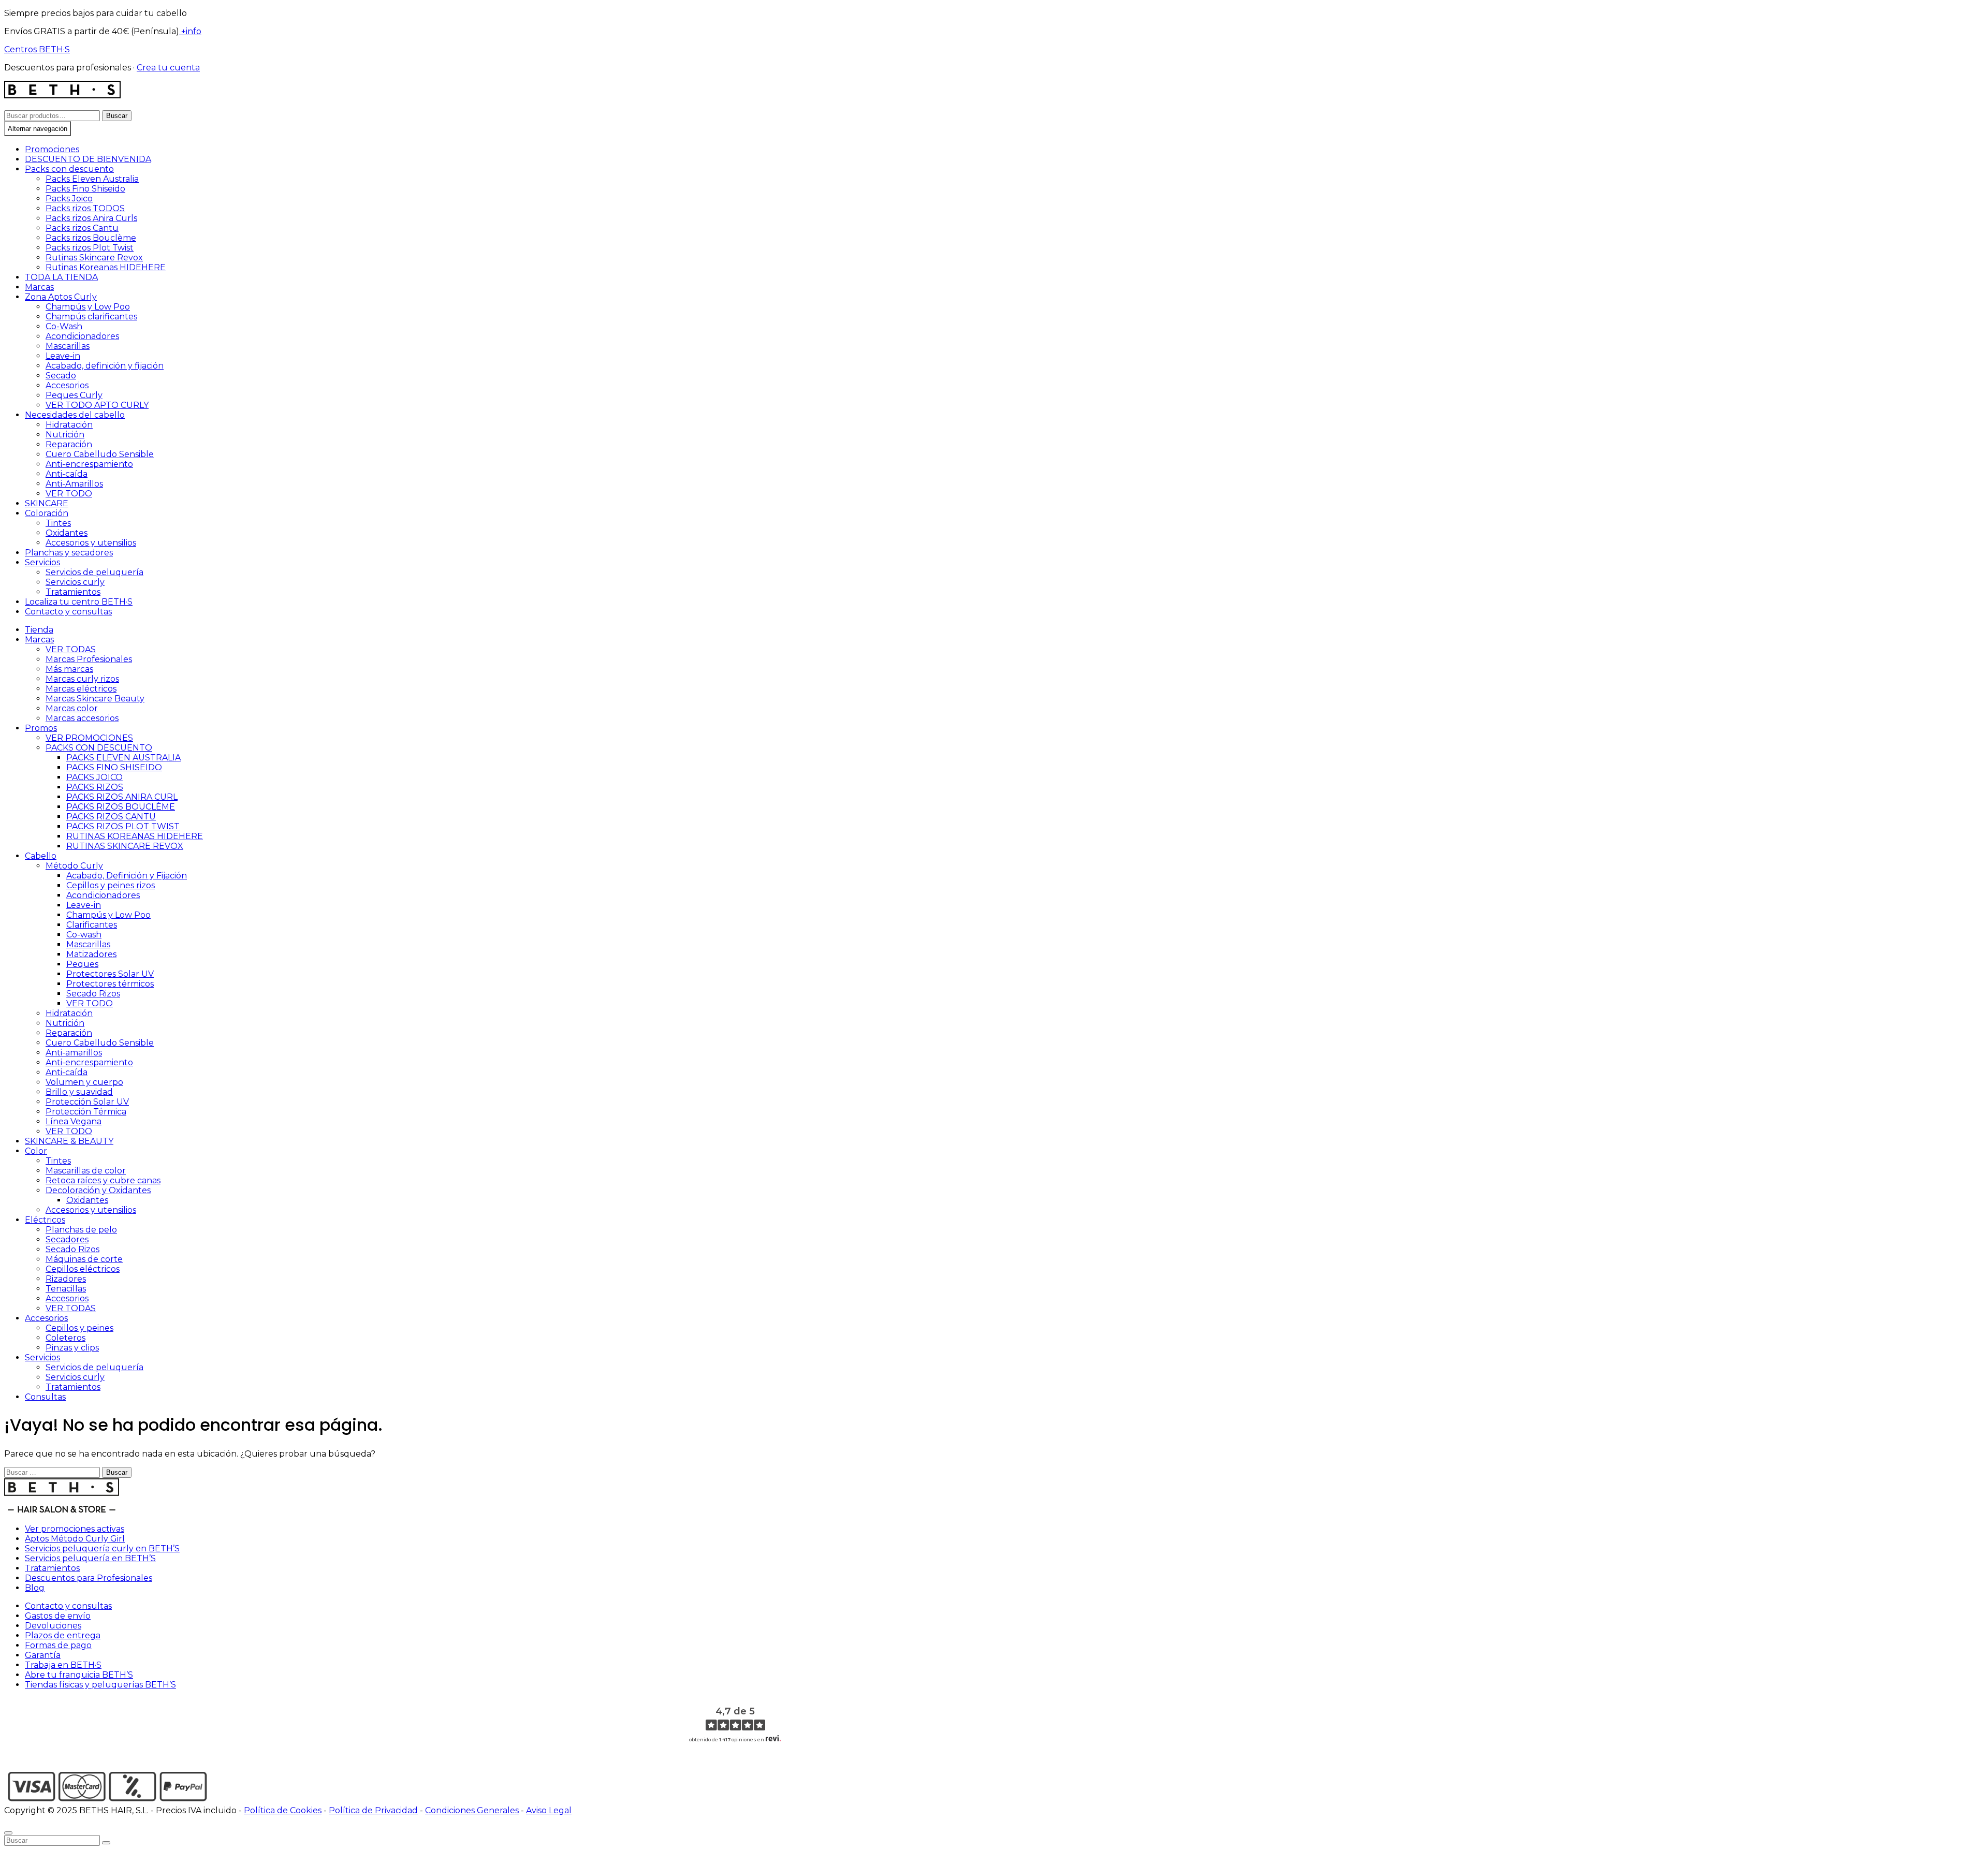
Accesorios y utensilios (91, 543)
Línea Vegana (74, 1121)
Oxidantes (67, 533)
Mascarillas (68, 346)
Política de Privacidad (373, 1810)
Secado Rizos (93, 994)
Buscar (117, 116)
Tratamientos (73, 592)
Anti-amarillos (74, 1053)
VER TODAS (71, 649)
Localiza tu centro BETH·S (79, 602)
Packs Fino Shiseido (85, 189)
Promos (41, 728)
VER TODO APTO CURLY (97, 405)
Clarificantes (92, 925)
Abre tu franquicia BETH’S (79, 1675)
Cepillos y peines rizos (111, 885)
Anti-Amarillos (74, 484)
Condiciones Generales (472, 1810)
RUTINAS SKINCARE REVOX (125, 846)
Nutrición (65, 435)
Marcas (39, 287)
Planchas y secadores (69, 553)
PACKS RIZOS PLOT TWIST (123, 826)
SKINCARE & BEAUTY (69, 1141)
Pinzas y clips (72, 1348)
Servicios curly (75, 582)
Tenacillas (66, 1289)
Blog (35, 1588)
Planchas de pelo (81, 1230)
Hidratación (69, 425)
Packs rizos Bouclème (91, 238)
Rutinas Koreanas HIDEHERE (106, 267)
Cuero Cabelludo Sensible (100, 454)
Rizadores (66, 1279)
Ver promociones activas (75, 1529)
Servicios (42, 562)
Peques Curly (74, 395)
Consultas (45, 1397)
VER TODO (69, 494)
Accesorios (67, 385)
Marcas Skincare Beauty (95, 699)
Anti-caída (67, 474)
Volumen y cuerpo (84, 1082)
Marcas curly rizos (82, 679)
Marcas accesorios (82, 718)
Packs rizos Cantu (82, 228)
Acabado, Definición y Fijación (127, 876)
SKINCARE (47, 503)
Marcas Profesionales (89, 659)
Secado (61, 376)
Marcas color (72, 708)
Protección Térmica (86, 1112)
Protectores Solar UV (110, 974)
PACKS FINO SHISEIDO (114, 767)
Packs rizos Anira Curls (91, 218)
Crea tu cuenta (168, 68)
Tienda (39, 630)
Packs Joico (69, 199)
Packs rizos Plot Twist (90, 248)
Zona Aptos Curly (61, 297)
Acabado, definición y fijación (105, 366)
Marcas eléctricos (81, 689)
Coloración (47, 513)
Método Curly (74, 866)
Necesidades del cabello (75, 415)
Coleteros (65, 1338)
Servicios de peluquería (94, 572)
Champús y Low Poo (88, 307)
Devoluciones (53, 1626)
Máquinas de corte (84, 1259)
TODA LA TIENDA (61, 277)
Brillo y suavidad (79, 1092)
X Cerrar (21, 1820)
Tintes (58, 523)
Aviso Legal (549, 1810)
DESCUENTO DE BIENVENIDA (88, 159)
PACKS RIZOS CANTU (111, 817)
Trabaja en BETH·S (63, 1665)
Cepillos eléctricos (83, 1269)
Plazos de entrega (63, 1635)
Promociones (52, 149)
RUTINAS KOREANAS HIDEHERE (135, 836)
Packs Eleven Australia (92, 179)
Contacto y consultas (68, 612)
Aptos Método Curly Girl (75, 1539)
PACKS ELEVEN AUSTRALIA (123, 758)
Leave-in (63, 356)
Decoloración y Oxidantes (98, 1190)
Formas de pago (58, 1645)
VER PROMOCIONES (89, 738)
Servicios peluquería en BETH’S (90, 1558)
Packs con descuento (69, 169)
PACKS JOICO (94, 777)
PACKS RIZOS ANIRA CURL (122, 797)
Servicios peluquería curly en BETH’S (102, 1548)
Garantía (43, 1655)
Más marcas (69, 669)
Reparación (69, 444)
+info (190, 31)
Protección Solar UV (87, 1102)
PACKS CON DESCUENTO (99, 748)
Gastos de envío (58, 1616)
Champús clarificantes (91, 317)
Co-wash (84, 935)
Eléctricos (45, 1220)
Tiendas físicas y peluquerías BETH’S (100, 1685)
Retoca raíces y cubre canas (103, 1180)
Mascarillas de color (86, 1171)
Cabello (41, 856)
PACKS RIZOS (95, 787)
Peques (82, 964)
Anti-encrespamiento (89, 464)
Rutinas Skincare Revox (94, 258)
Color (36, 1151)
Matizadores (91, 954)
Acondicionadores (82, 336)
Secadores (67, 1239)
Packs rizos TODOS (85, 208)
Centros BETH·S (37, 49)
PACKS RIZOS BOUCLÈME (121, 807)
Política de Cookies (283, 1810)
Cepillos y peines (79, 1328)
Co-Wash (64, 326)
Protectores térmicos (110, 984)
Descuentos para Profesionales (89, 1578)
